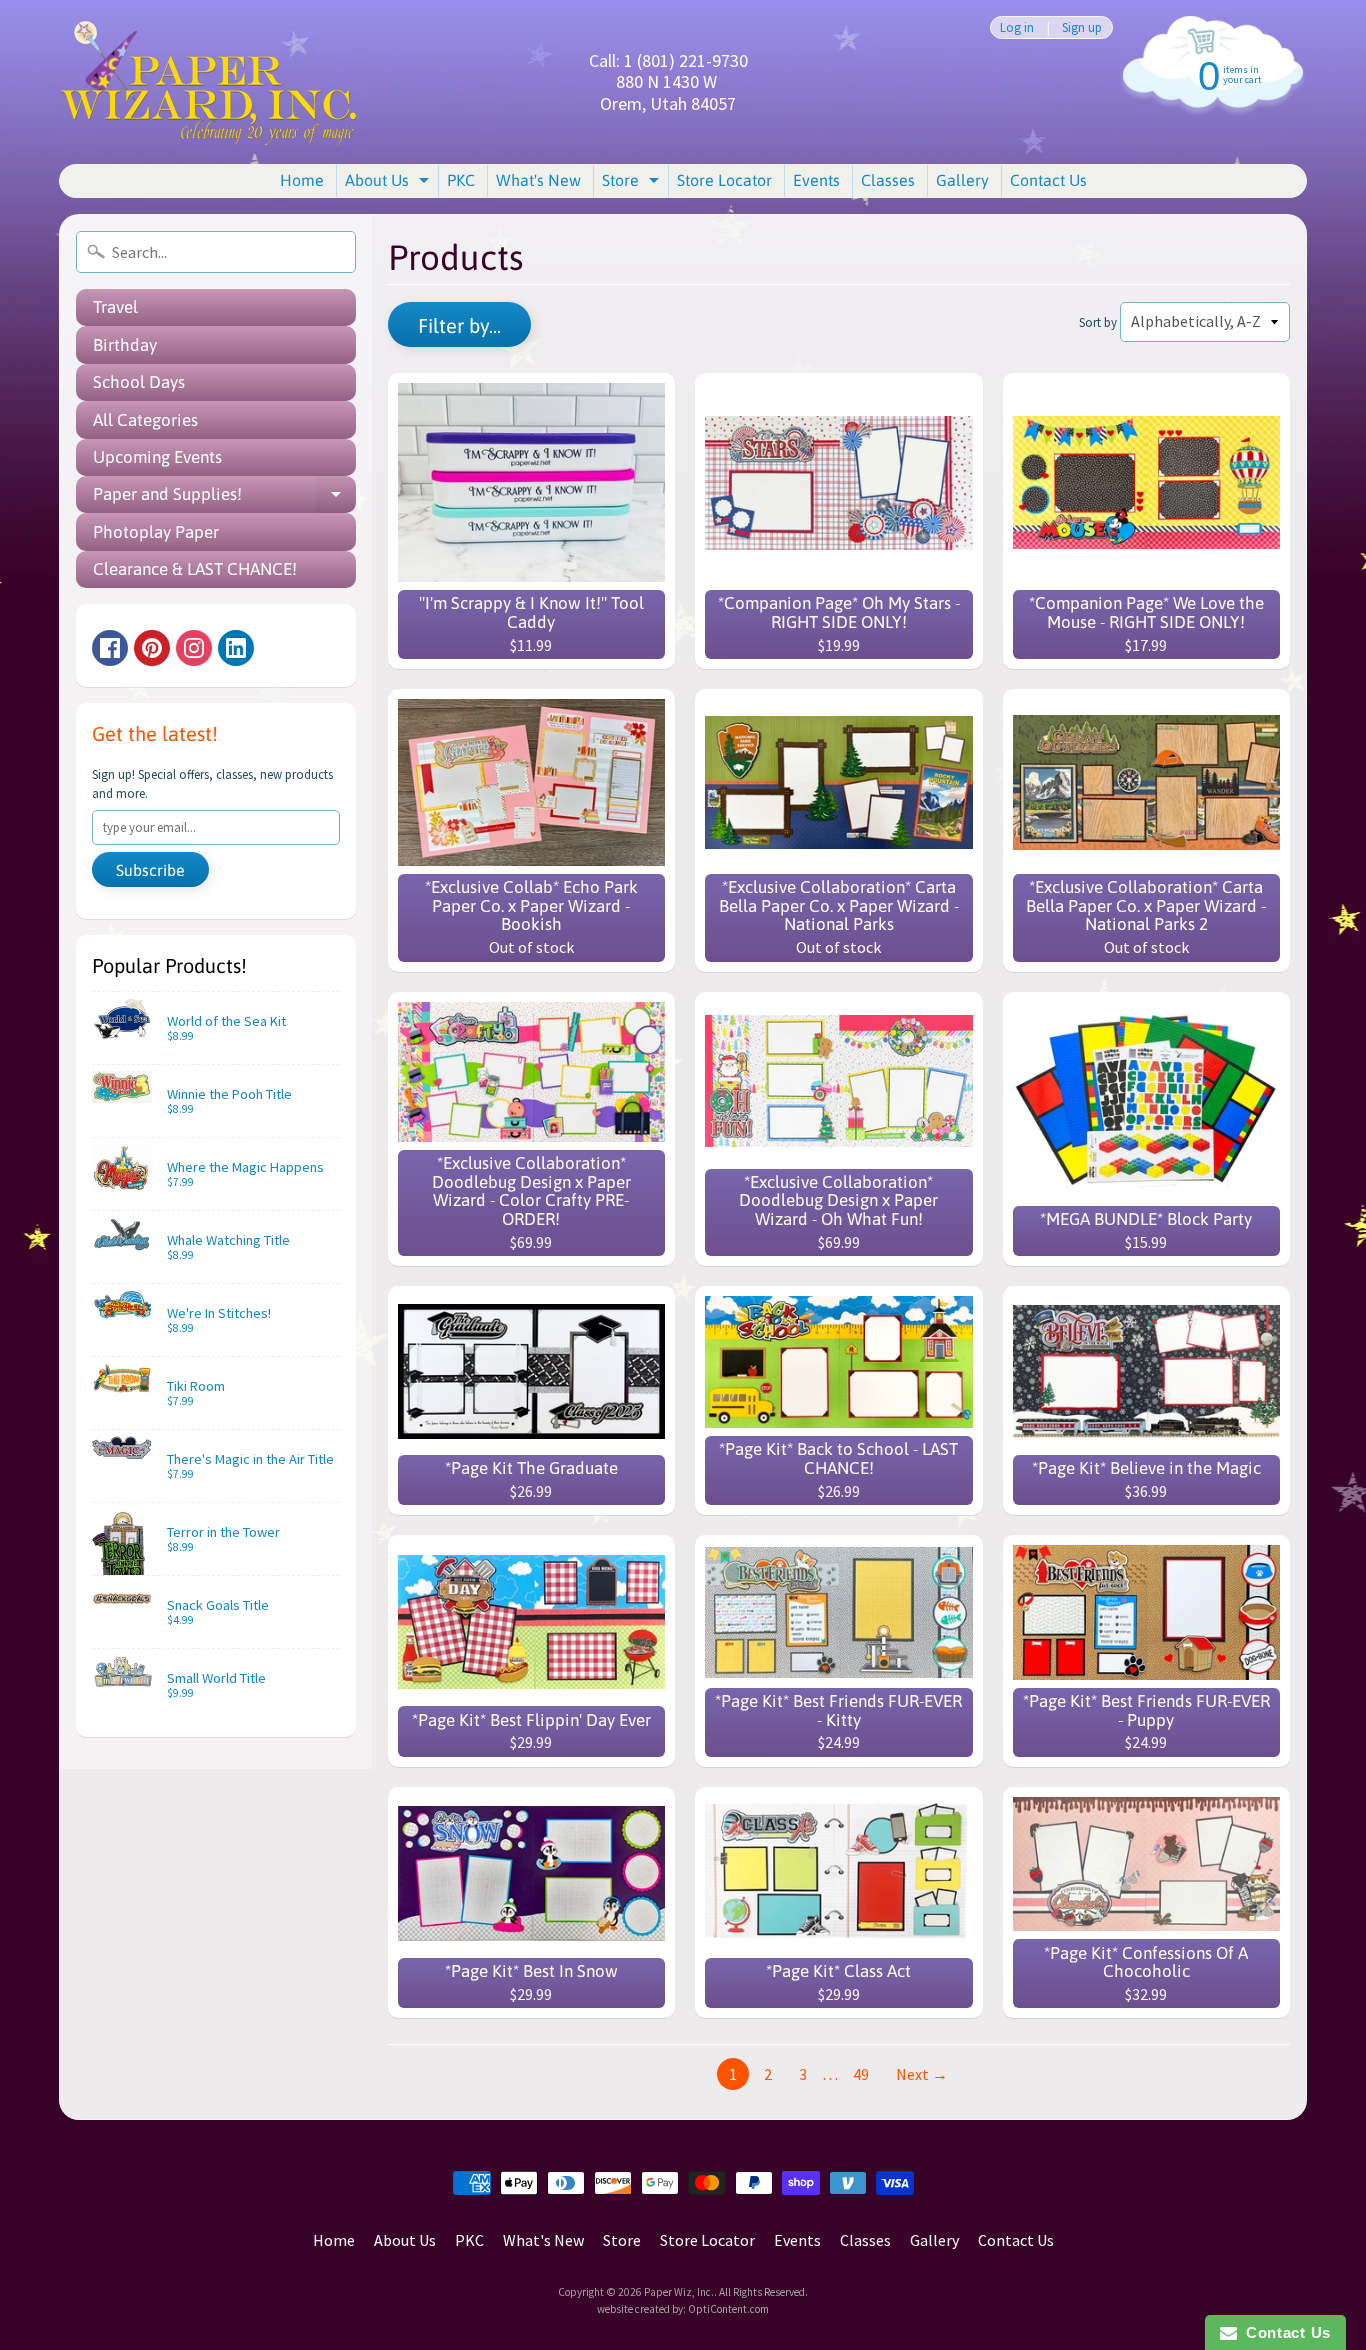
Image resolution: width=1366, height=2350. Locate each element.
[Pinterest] (152, 648)
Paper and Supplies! (224, 498)
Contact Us (1048, 180)
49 (861, 2074)
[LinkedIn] (236, 648)
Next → (922, 2074)
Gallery (962, 180)
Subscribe (150, 870)
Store (633, 184)
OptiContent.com (728, 2309)
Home (302, 180)
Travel (115, 307)
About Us (389, 184)
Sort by (1098, 322)
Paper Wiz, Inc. (679, 2292)
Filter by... (459, 325)
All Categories (145, 420)
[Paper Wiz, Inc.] (209, 82)
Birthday (125, 345)
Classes (888, 180)
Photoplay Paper (156, 532)
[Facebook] (110, 648)
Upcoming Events (157, 457)
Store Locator (724, 180)
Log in (1017, 27)
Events (816, 180)
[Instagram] (194, 648)
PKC (461, 180)
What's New (538, 180)
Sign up (1082, 27)
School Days (139, 382)
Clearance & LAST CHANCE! (195, 569)
